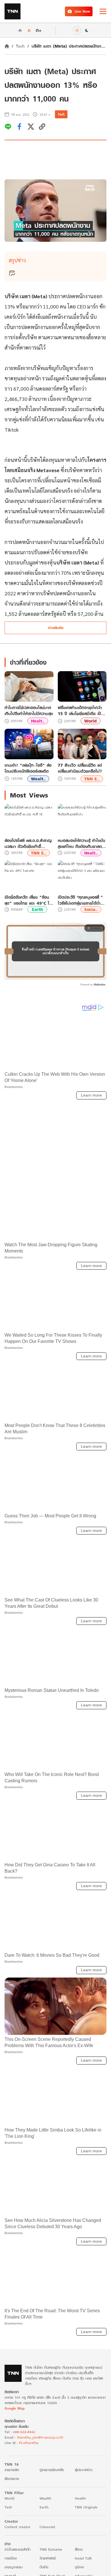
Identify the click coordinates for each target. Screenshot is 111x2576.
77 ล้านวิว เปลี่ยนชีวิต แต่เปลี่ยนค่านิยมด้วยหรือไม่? (80, 768)
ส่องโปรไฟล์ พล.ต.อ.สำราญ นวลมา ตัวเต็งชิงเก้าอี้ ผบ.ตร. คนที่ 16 (28, 843)
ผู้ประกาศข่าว (84, 2470)
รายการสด (12, 2470)
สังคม (79, 2549)
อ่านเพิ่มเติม (56, 628)
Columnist (47, 2527)
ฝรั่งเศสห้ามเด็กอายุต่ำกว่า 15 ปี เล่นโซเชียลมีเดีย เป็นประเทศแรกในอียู (81, 711)
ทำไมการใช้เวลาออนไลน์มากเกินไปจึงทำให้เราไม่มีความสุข (29, 711)
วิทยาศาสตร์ (48, 2558)
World (90, 721)
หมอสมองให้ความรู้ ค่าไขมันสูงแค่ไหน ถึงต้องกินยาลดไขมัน (82, 843)
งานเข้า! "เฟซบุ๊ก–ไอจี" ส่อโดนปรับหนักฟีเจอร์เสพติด (28, 768)
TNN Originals (86, 2507)
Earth (37, 909)
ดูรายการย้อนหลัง (52, 2470)
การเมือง (11, 2558)
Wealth (45, 2498)
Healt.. (38, 721)
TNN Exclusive (51, 2549)
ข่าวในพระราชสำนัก (18, 2549)
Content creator (18, 2527)
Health (80, 2498)
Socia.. (91, 909)
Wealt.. (38, 779)
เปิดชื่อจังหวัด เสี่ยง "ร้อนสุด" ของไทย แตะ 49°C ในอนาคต (28, 900)
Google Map (15, 2408)
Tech (20, 46)
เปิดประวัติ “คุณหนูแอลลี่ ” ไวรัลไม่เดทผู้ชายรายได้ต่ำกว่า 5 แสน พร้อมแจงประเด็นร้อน (80, 900)
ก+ (39, 30)
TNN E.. (92, 779)
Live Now (82, 11)
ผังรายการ (12, 2478)
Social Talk (83, 2558)
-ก (19, 30)
